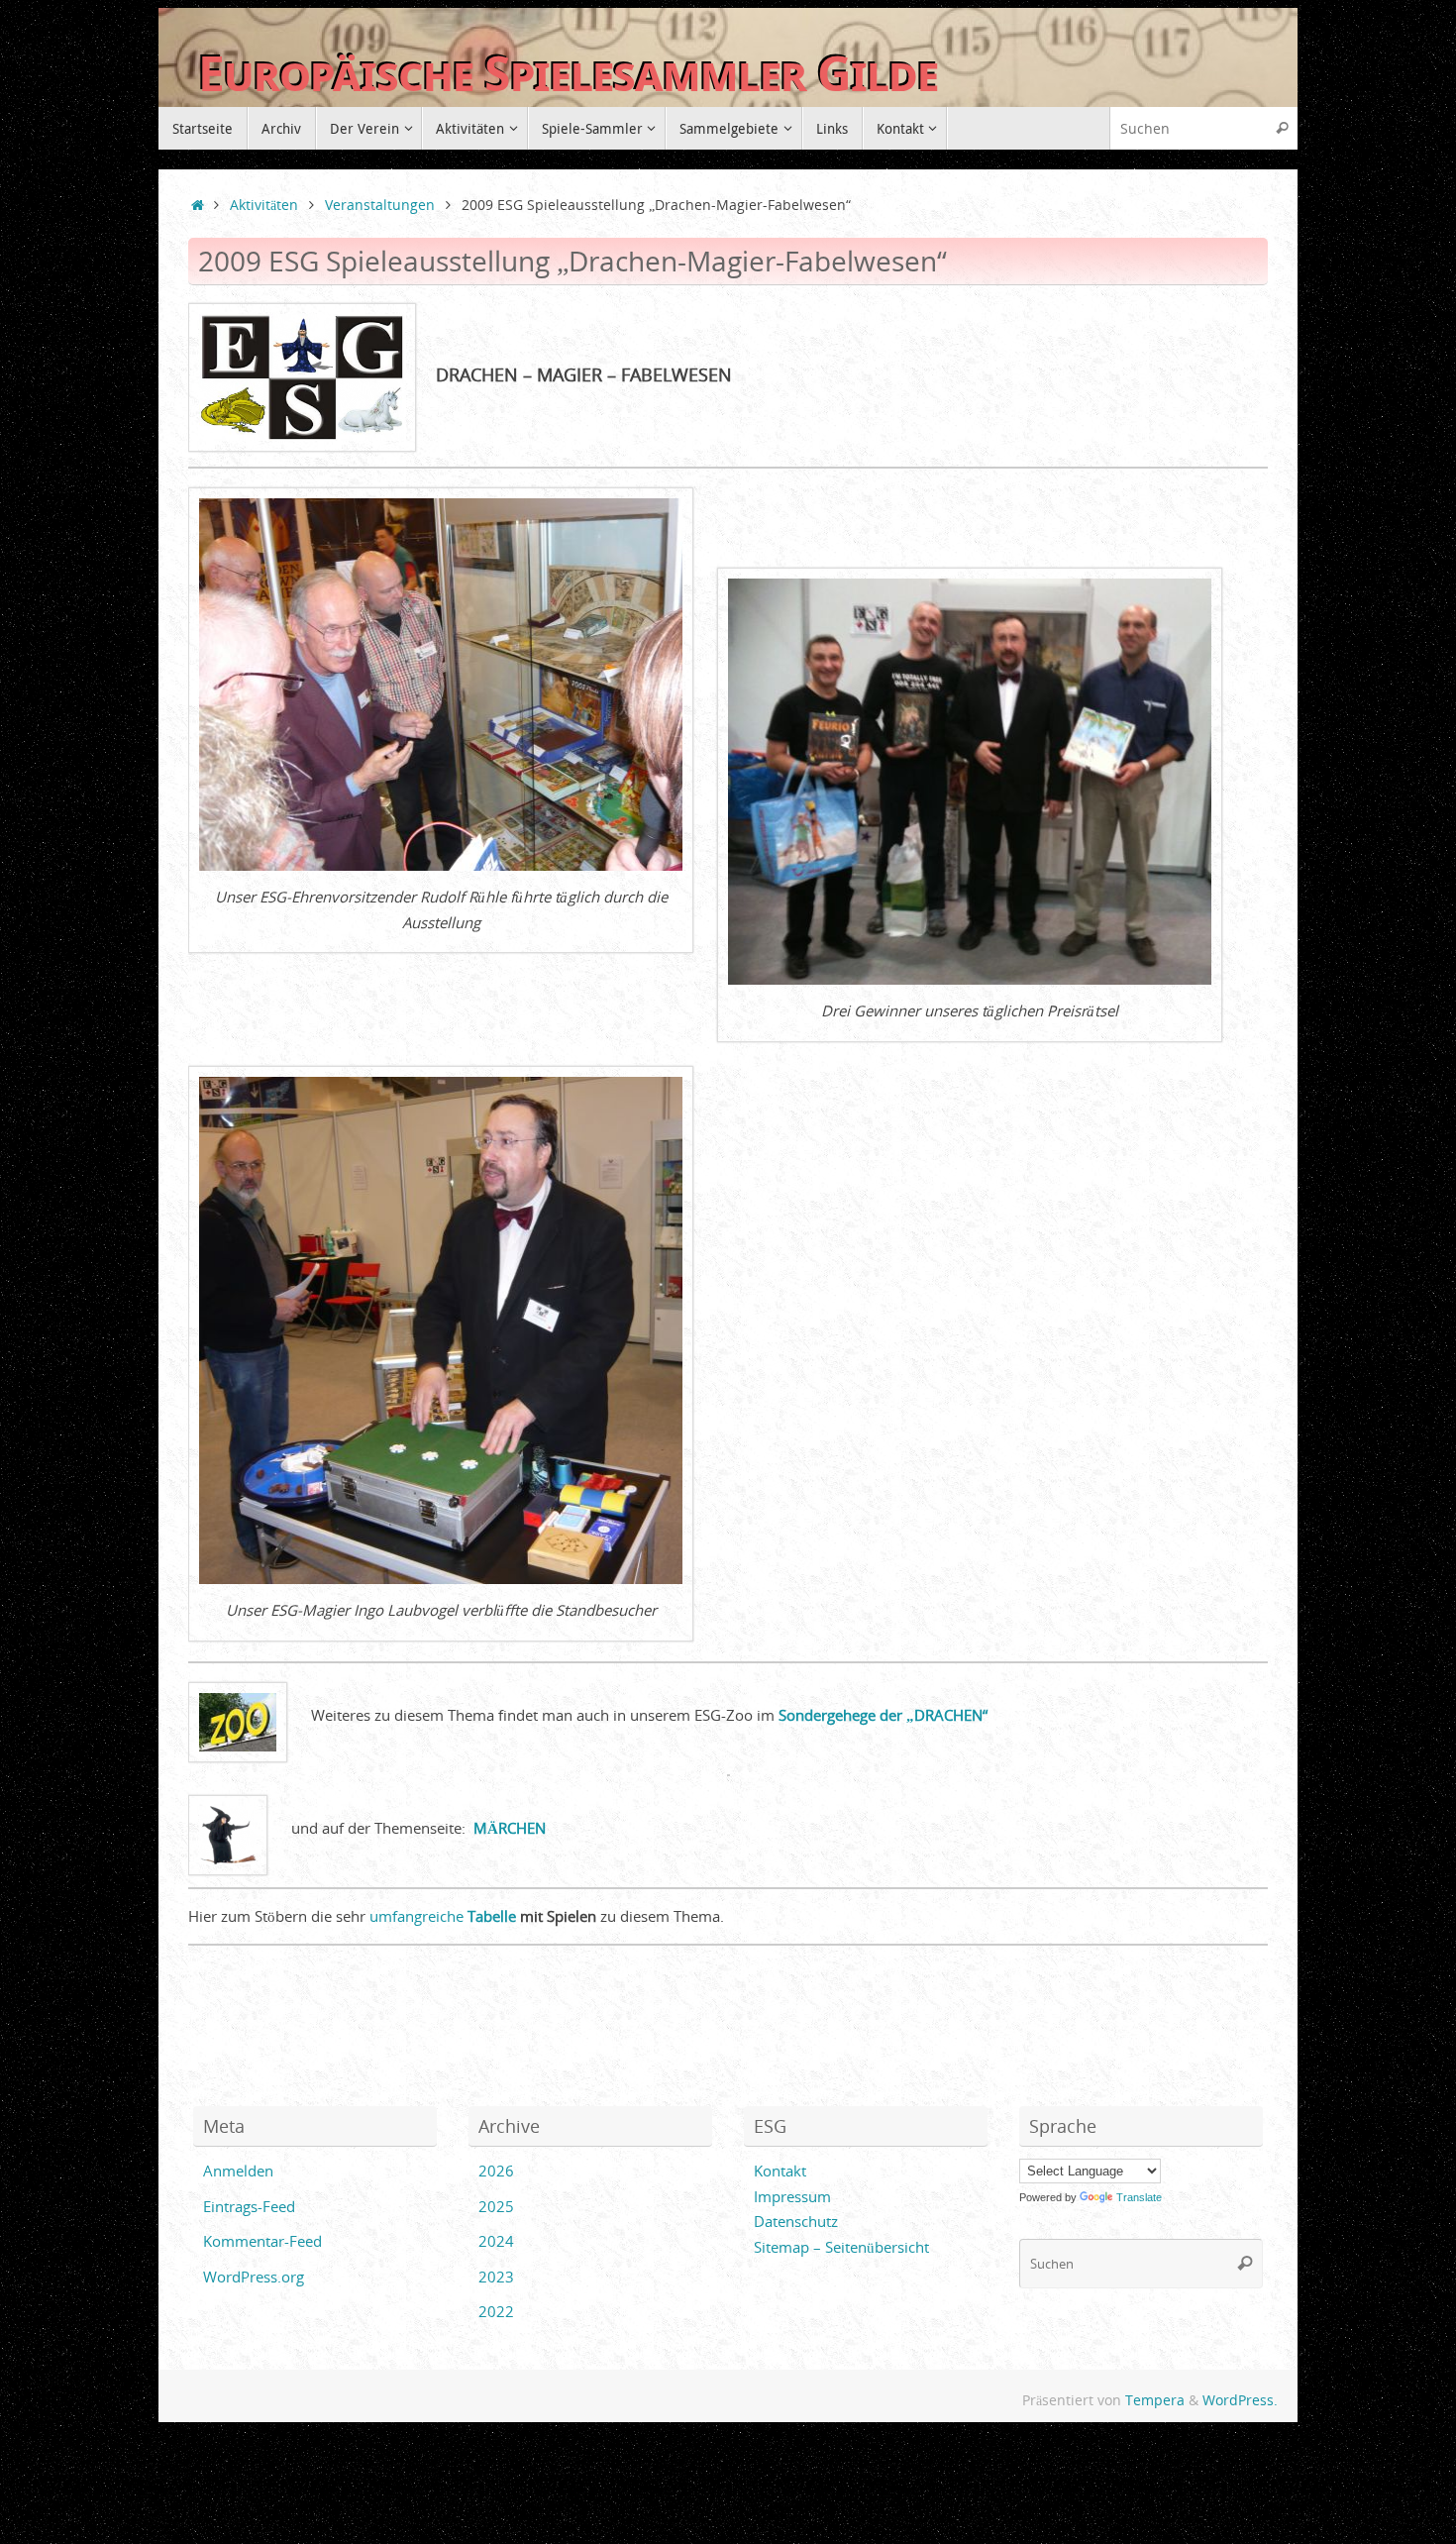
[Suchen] (1282, 128)
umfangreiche (443, 1916)
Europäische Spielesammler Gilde (568, 74)
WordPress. (1240, 2400)
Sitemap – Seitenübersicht (841, 2247)
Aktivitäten (264, 205)
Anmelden (238, 2171)
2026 (496, 2171)
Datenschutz (796, 2221)
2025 (496, 2206)
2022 (496, 2311)
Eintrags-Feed (249, 2206)
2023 (496, 2277)
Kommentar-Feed (262, 2241)
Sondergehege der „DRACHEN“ (883, 1715)
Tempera (1155, 2400)
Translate (1139, 2197)
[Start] (198, 205)
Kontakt (780, 2171)
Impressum (792, 2196)
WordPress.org (254, 2277)
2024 (496, 2241)
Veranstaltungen (380, 205)
